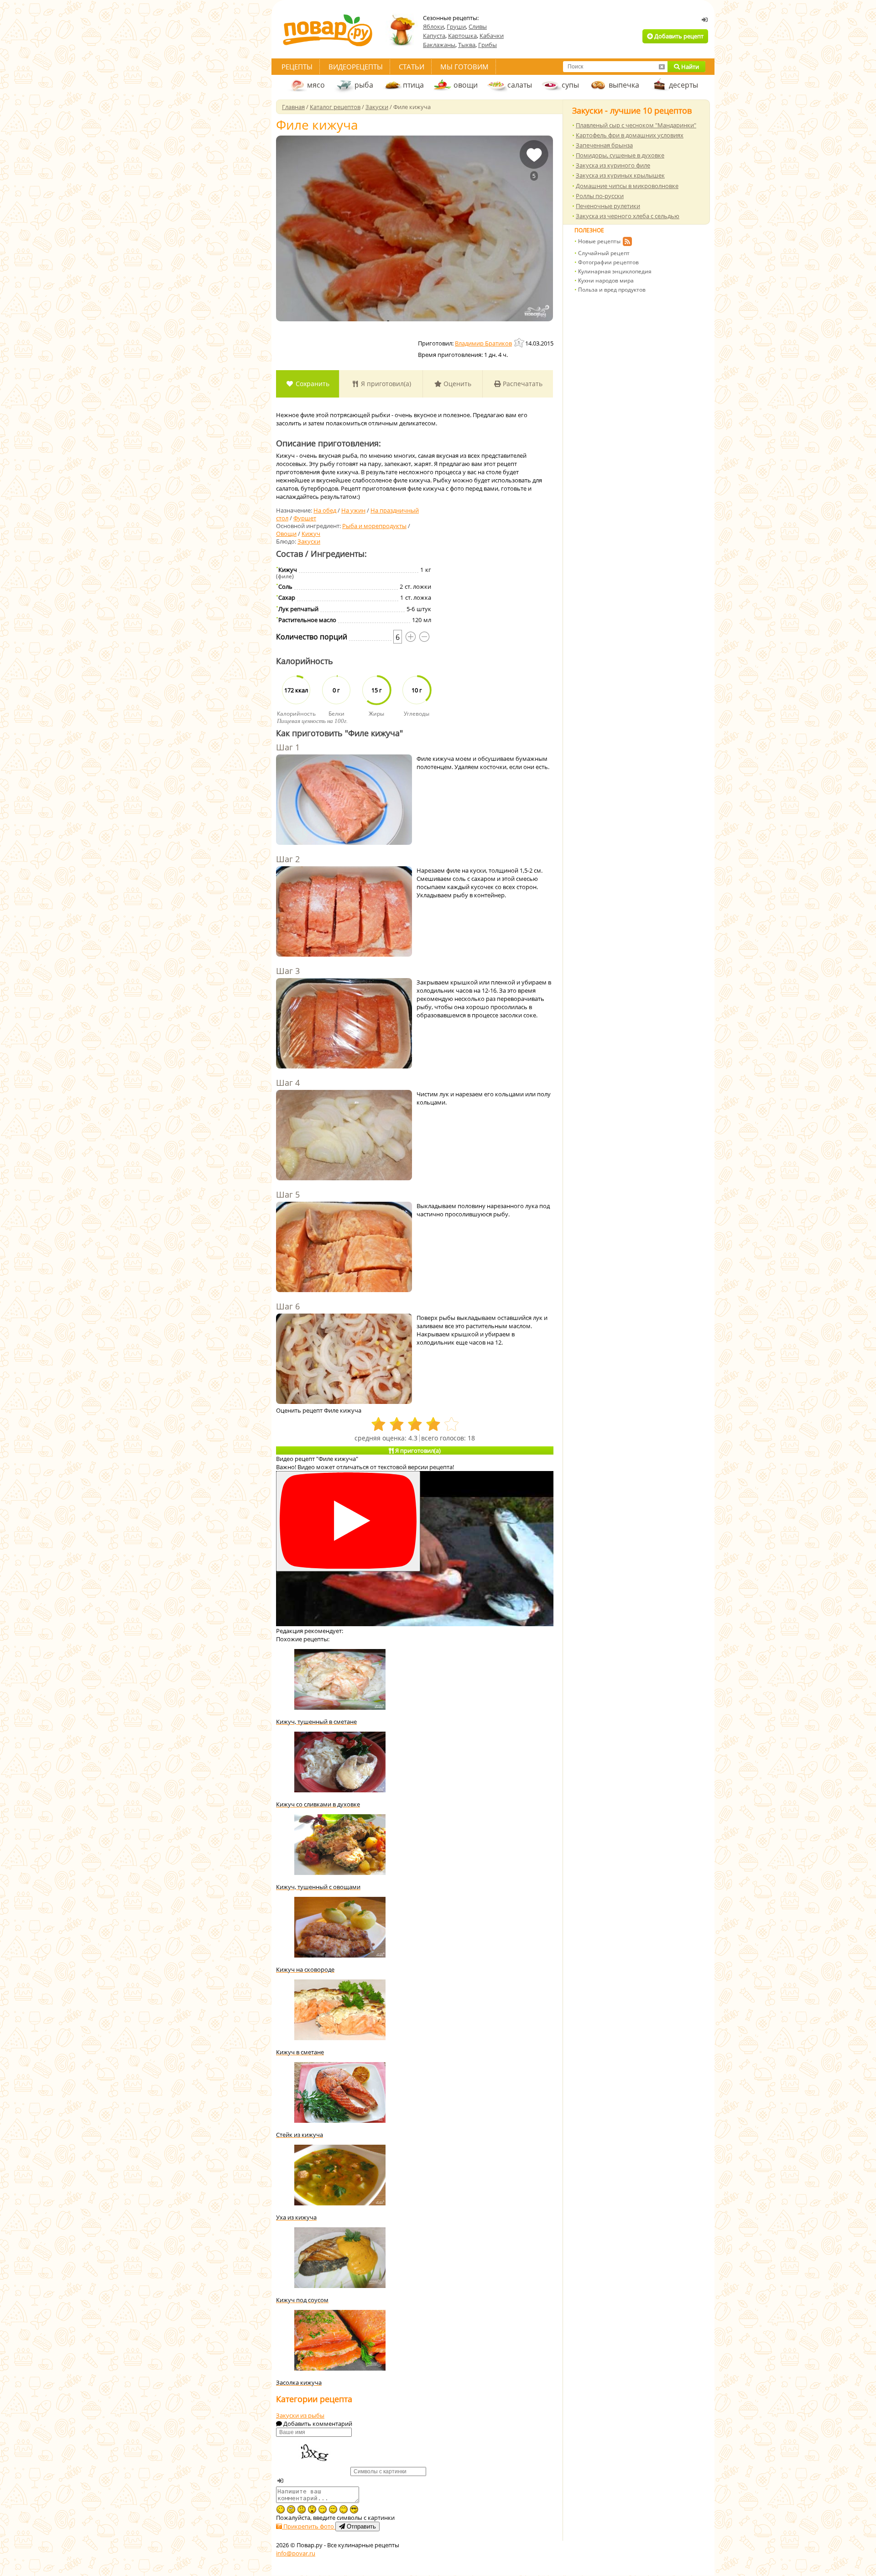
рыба (364, 85)
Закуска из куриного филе (613, 165)
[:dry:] (333, 2509)
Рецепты (297, 67)
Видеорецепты (356, 67)
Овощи (286, 534)
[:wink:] (281, 2509)
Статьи (412, 67)
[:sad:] (302, 2509)
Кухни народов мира (606, 280)
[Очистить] (662, 67)
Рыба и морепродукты (374, 526)
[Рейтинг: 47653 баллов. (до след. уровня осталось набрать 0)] (520, 343)
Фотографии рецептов (608, 262)
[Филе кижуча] (415, 228)
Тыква (467, 45)
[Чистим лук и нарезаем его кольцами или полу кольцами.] (344, 1136)
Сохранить (312, 384)
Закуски (309, 541)
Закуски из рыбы (300, 2415)
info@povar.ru (296, 2553)
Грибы (488, 45)
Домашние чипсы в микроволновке (627, 186)
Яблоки (433, 26)
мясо (316, 85)
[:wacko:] (291, 2509)
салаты (520, 85)
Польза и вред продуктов (612, 290)
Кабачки (492, 36)
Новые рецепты (599, 241)
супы (570, 85)
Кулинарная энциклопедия (615, 271)
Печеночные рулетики (608, 206)
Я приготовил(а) (385, 384)
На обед (325, 510)
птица (413, 85)
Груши (456, 26)
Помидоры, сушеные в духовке (620, 155)
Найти (689, 67)
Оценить (456, 384)
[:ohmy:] (312, 2509)
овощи (466, 85)
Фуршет (305, 518)
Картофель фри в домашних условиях (630, 135)
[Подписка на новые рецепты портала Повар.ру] (627, 243)
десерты (683, 85)
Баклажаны (439, 45)
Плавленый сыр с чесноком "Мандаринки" (636, 125)
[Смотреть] (348, 1521)
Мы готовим (464, 67)
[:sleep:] (323, 2509)
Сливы (478, 26)
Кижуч (311, 534)
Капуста (434, 36)
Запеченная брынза (604, 145)
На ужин (353, 510)
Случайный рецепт (604, 253)
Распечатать (522, 384)
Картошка (462, 36)
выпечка (624, 85)
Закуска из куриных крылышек (620, 175)
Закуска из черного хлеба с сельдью (628, 216)
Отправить (360, 2526)
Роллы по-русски (600, 196)
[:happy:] (344, 2509)
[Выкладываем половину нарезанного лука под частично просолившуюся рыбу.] (344, 1248)
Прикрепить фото (309, 2526)
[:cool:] (354, 2509)
